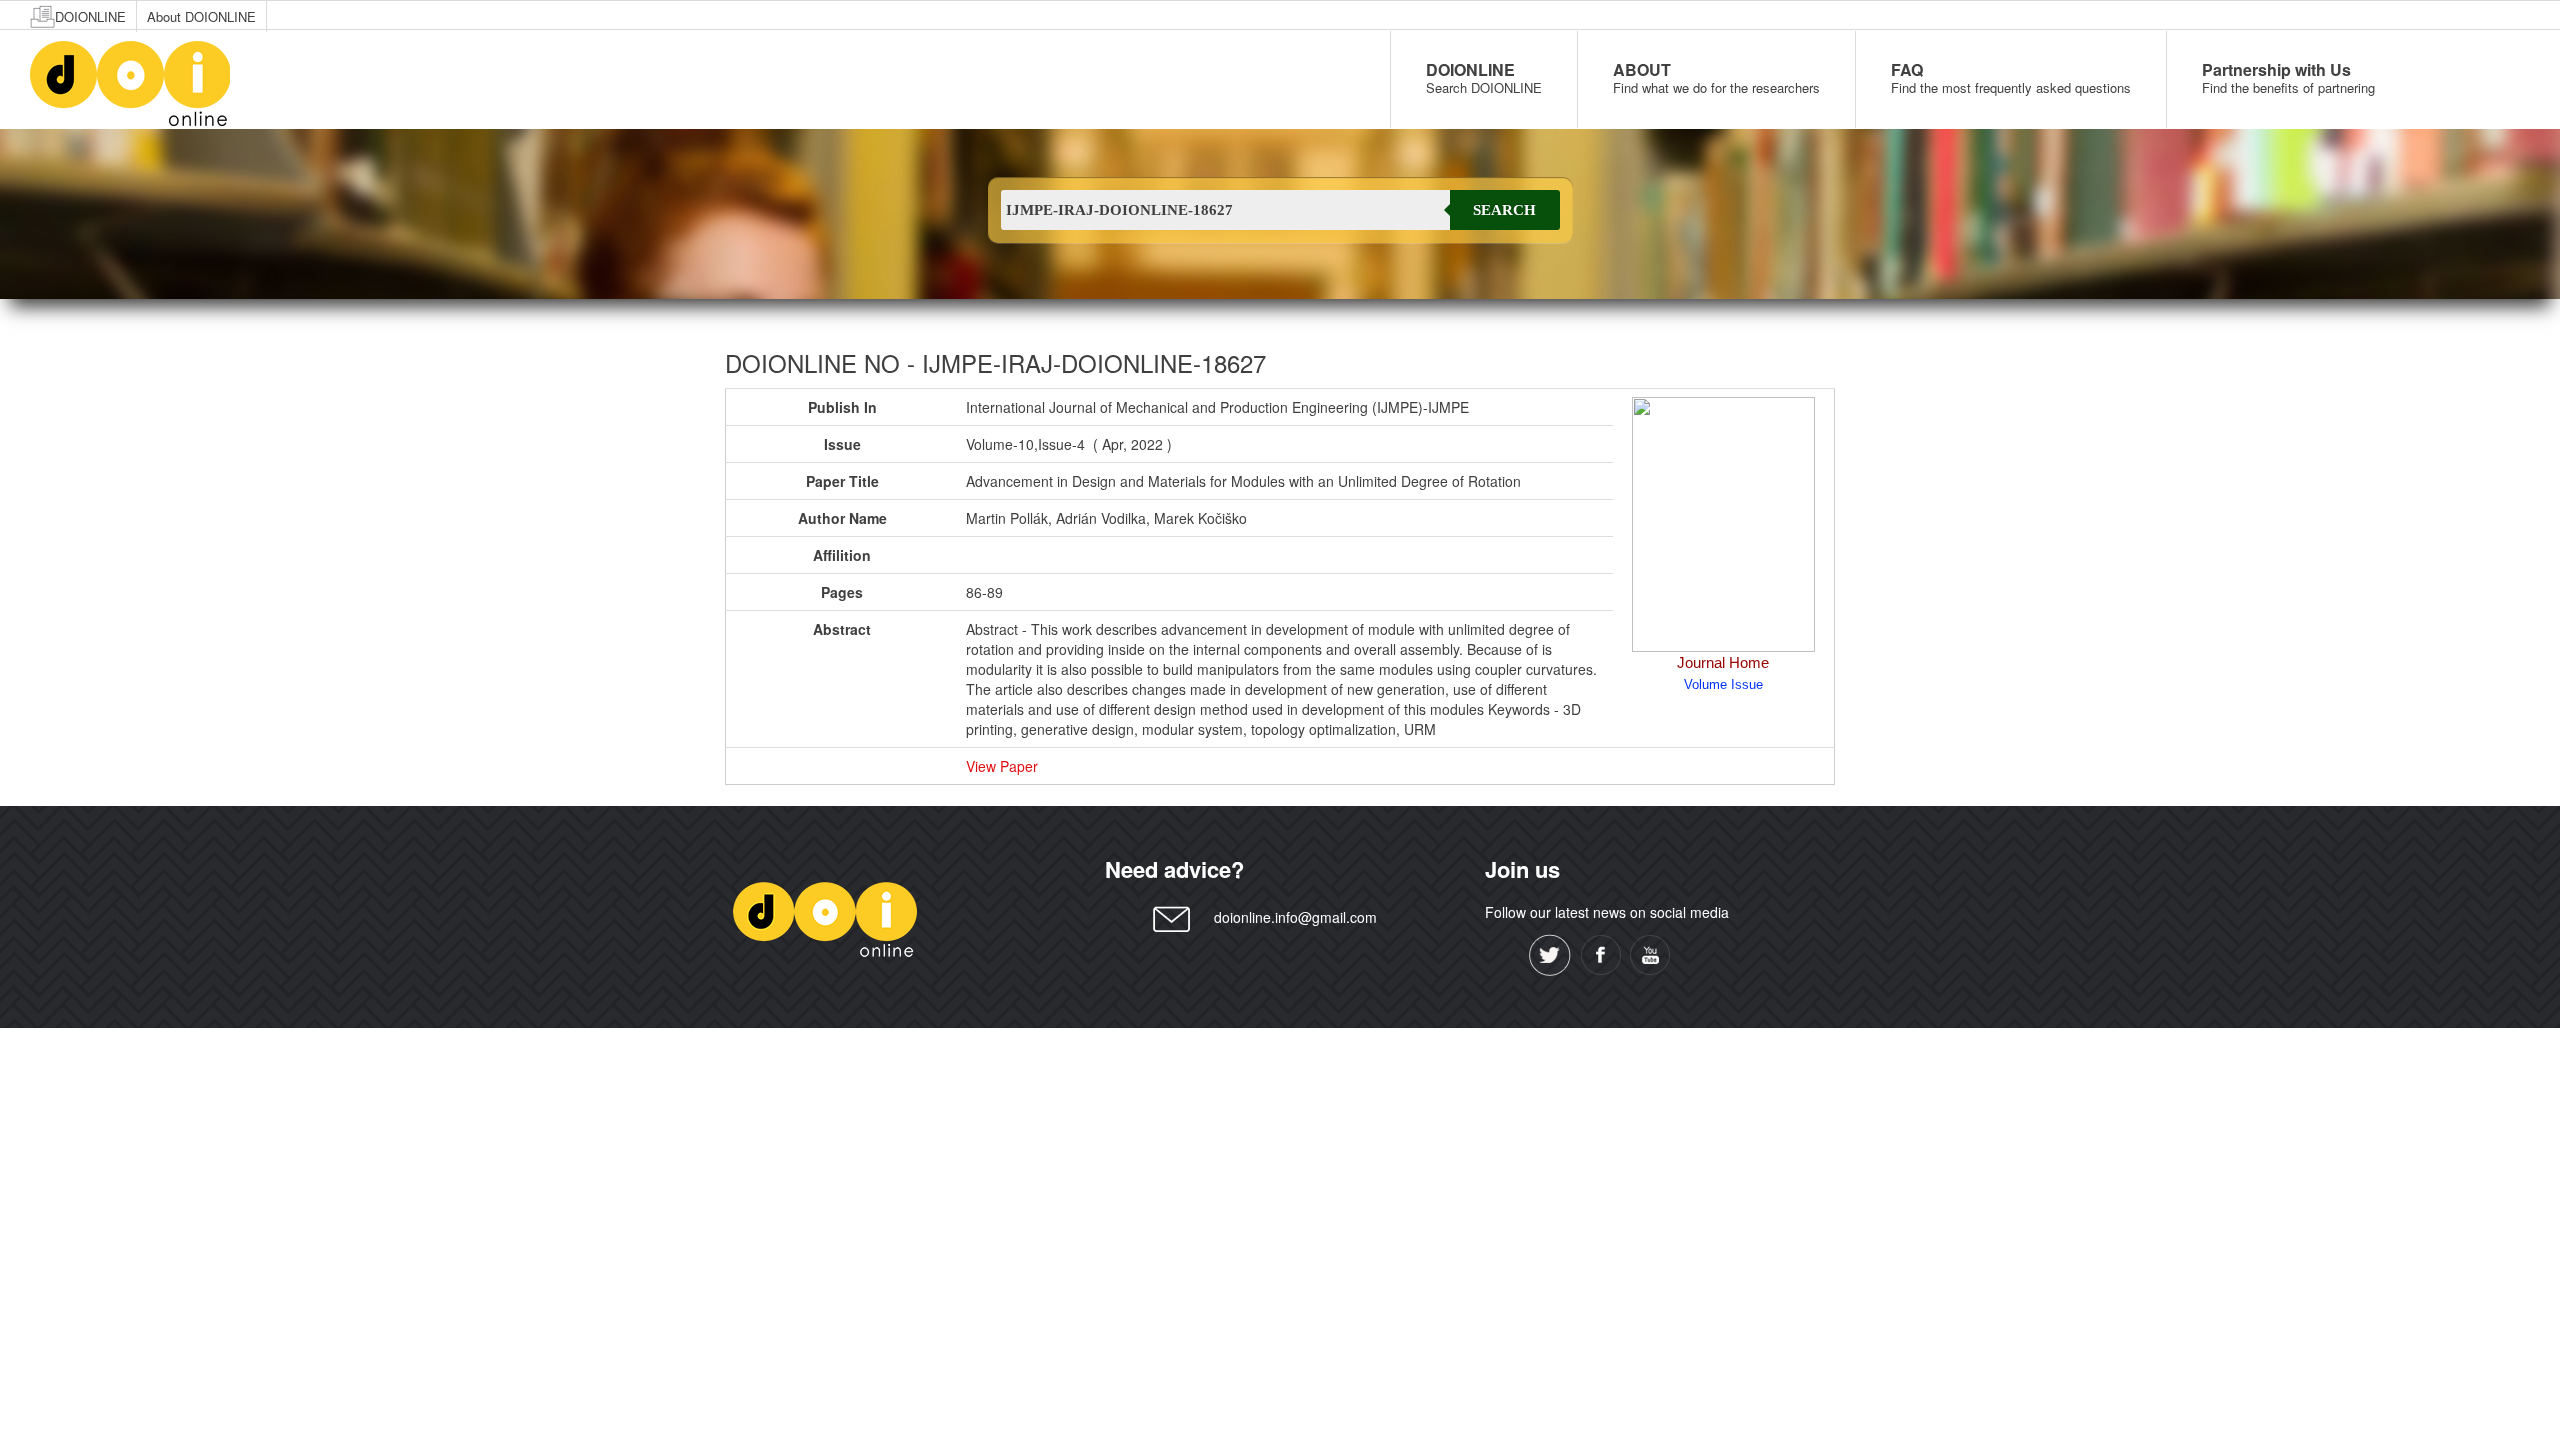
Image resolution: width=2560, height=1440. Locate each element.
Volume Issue (1723, 684)
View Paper (1002, 766)
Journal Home (1723, 662)
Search (1504, 210)
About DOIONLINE (201, 16)
